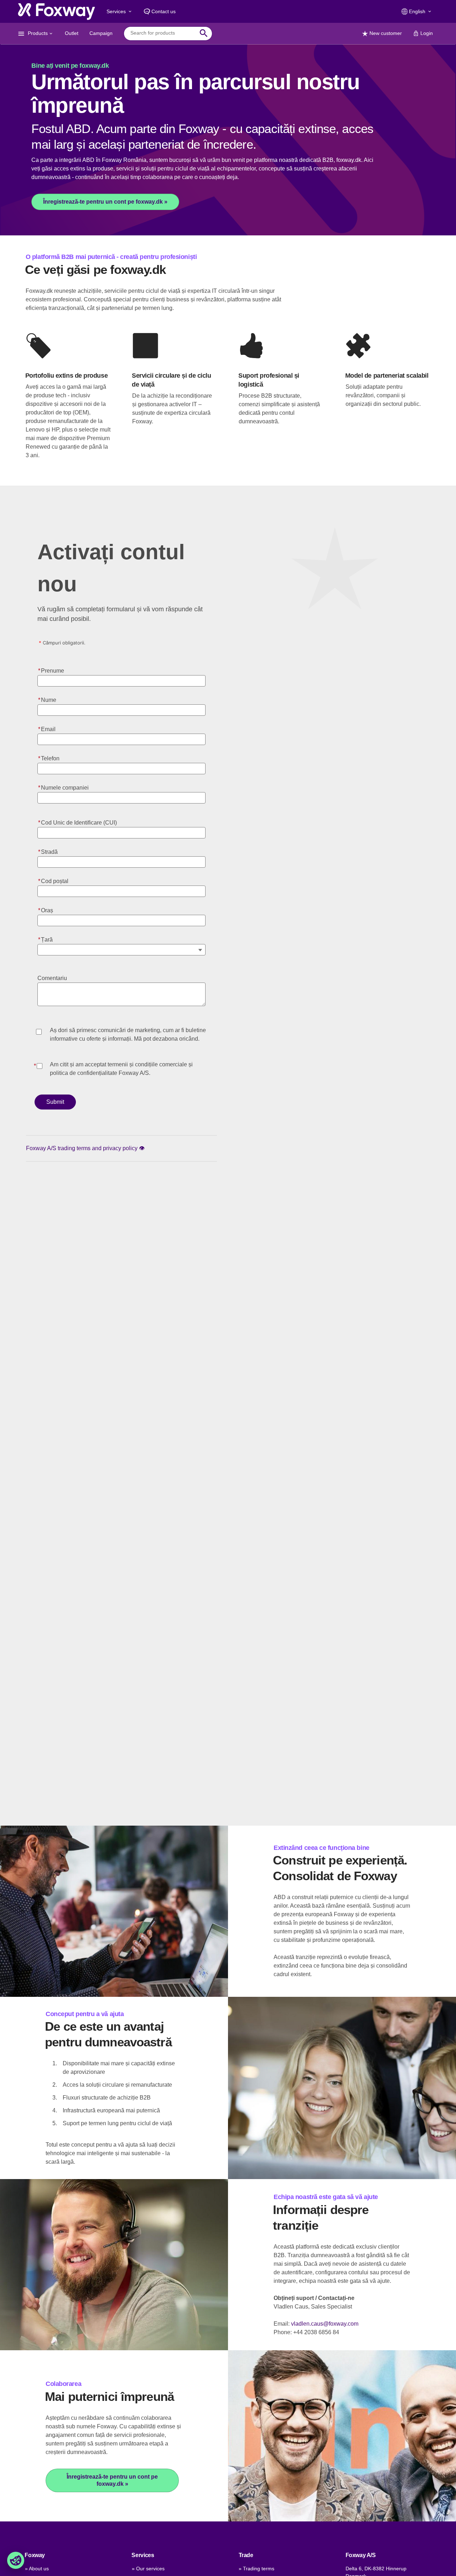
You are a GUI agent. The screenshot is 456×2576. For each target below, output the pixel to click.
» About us (37, 2569)
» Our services (148, 2569)
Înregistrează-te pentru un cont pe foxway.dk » (105, 202)
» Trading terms (256, 2569)
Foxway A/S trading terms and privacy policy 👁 (85, 1148)
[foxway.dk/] (56, 11)
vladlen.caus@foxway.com (325, 2324)
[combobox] (163, 33)
